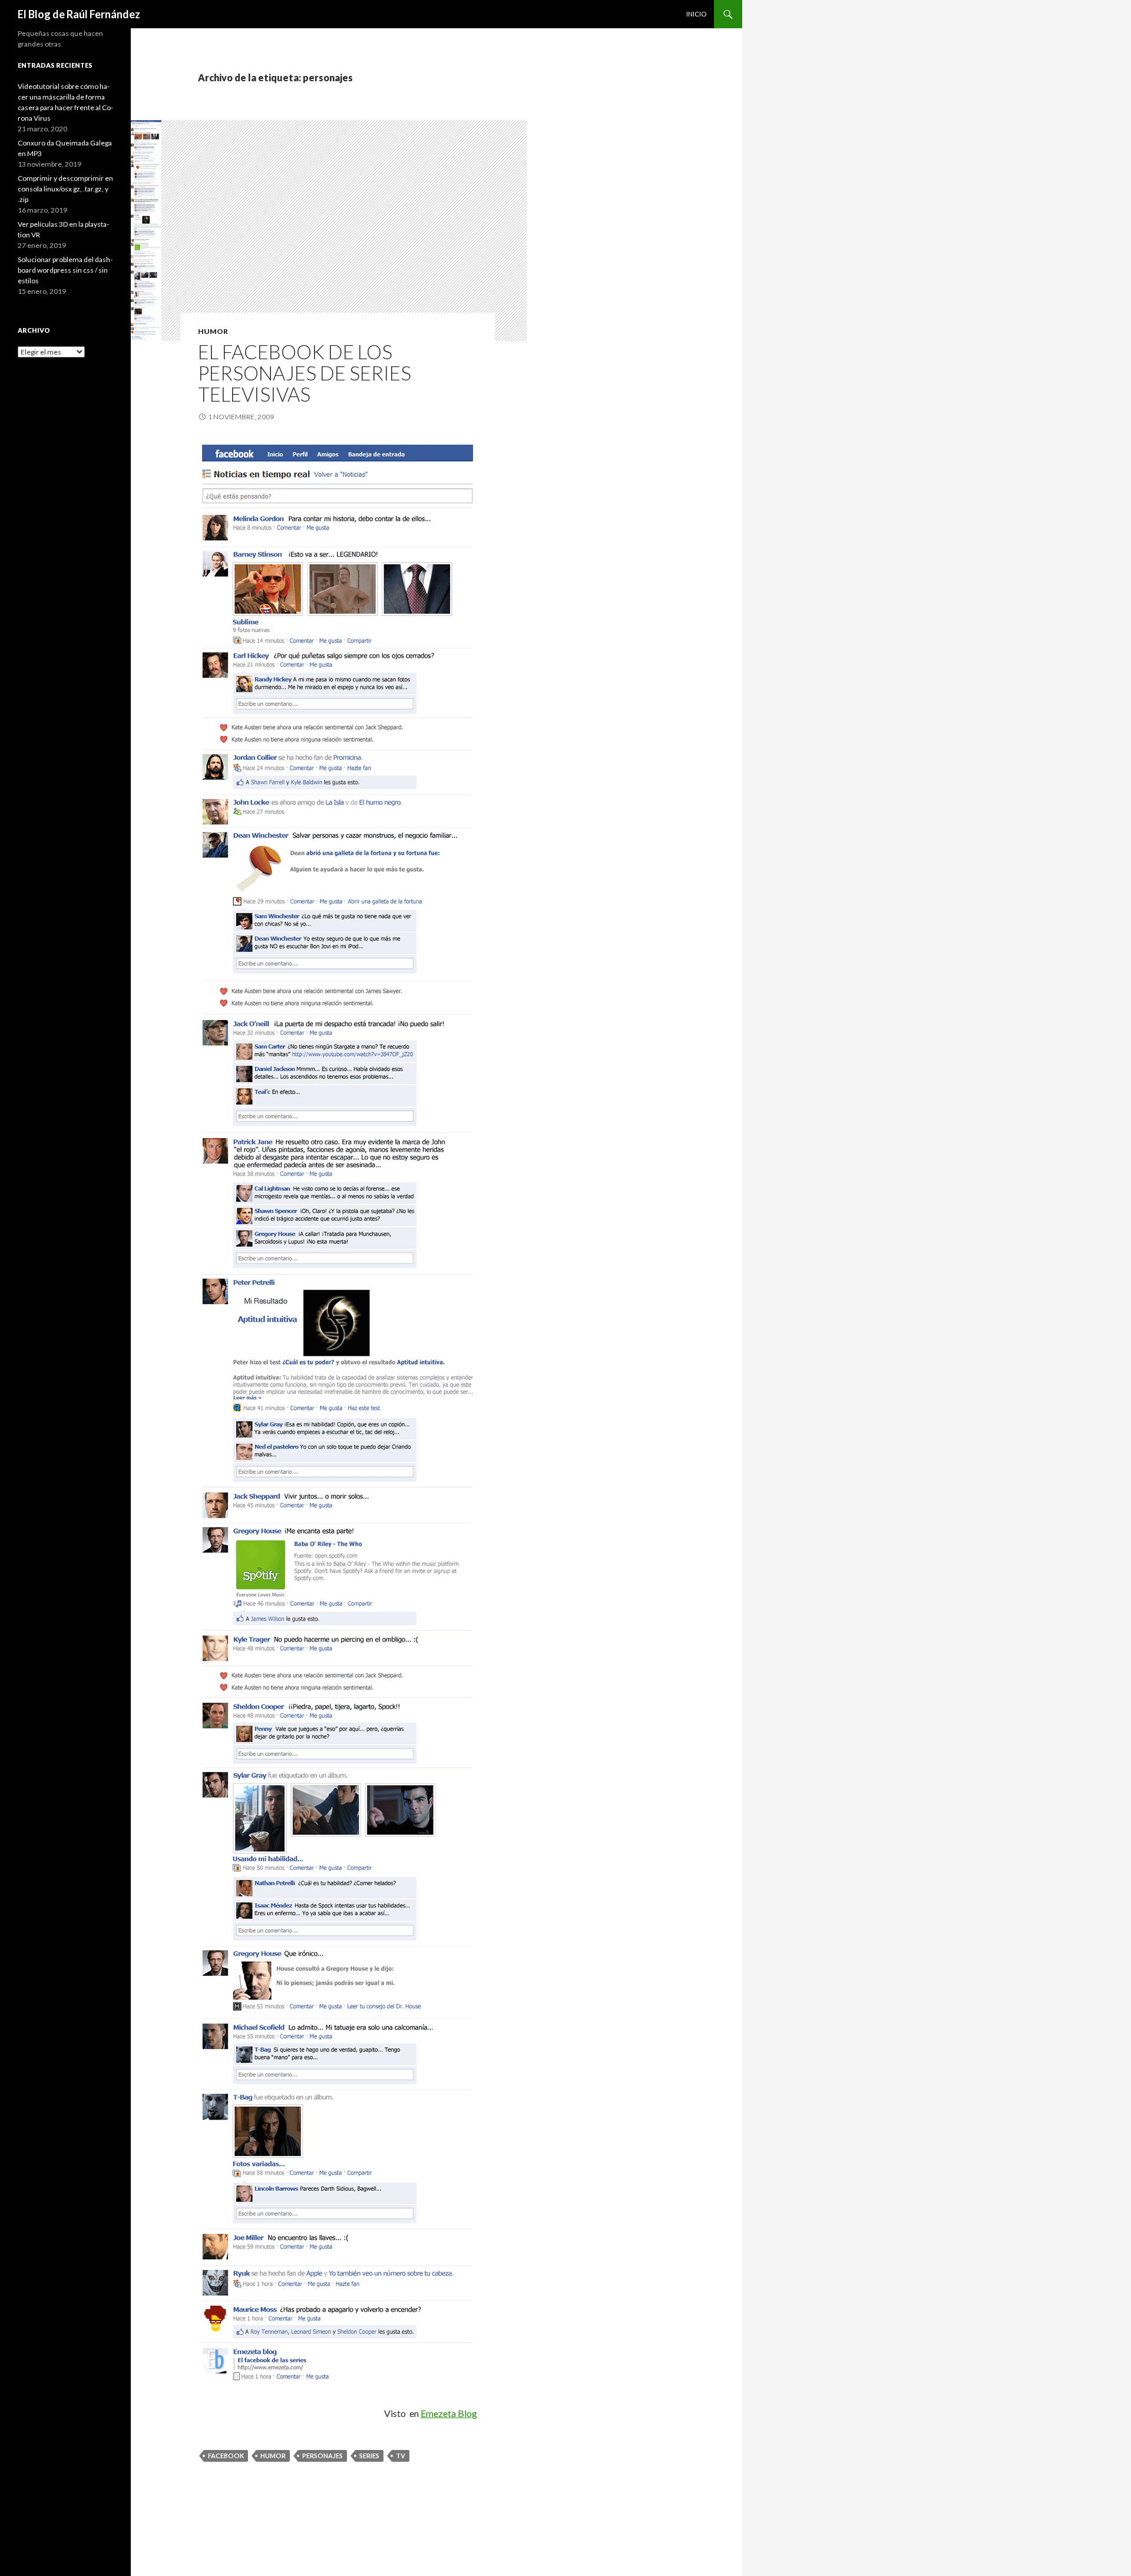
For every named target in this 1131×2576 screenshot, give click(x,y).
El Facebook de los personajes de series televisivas (305, 373)
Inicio (696, 14)
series (369, 2456)
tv (401, 2456)
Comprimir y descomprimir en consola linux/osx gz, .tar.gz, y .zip (65, 189)
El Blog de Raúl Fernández (79, 14)
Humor (213, 331)
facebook (226, 2456)
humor (273, 2456)
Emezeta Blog (449, 2413)
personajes (323, 2456)
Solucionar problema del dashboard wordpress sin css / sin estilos (65, 270)
